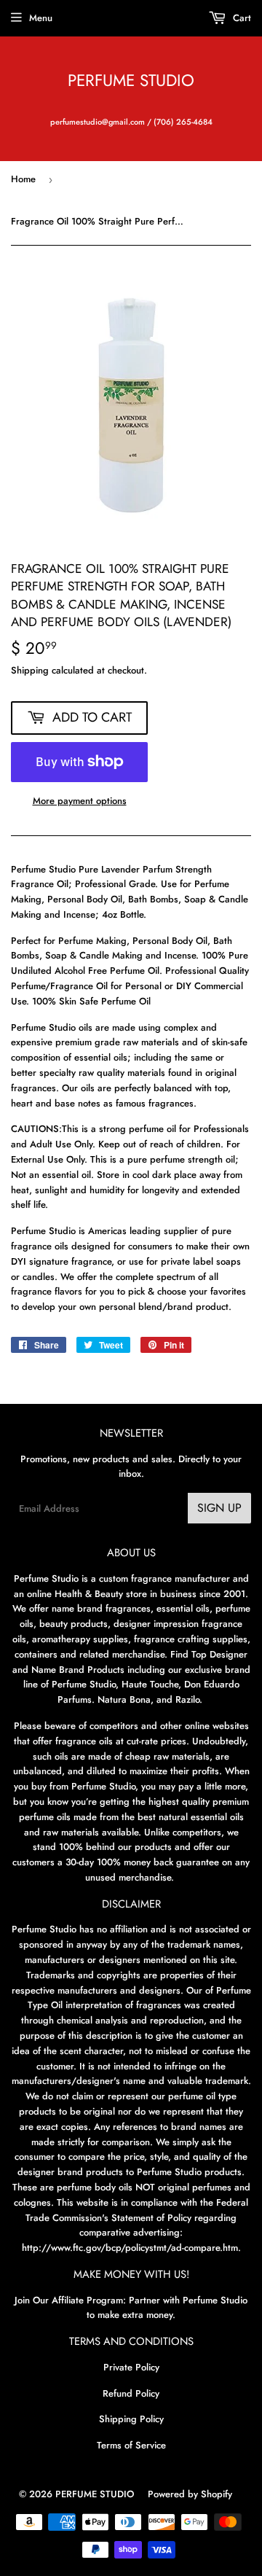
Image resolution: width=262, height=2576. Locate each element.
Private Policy (131, 2367)
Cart (241, 18)
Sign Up (219, 1508)
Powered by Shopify (190, 2494)
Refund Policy (131, 2393)
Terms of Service (131, 2445)
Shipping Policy (131, 2419)
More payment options (80, 801)
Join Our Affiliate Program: (70, 2300)
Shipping (30, 670)
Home (23, 179)
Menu (41, 18)
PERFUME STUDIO (131, 81)
